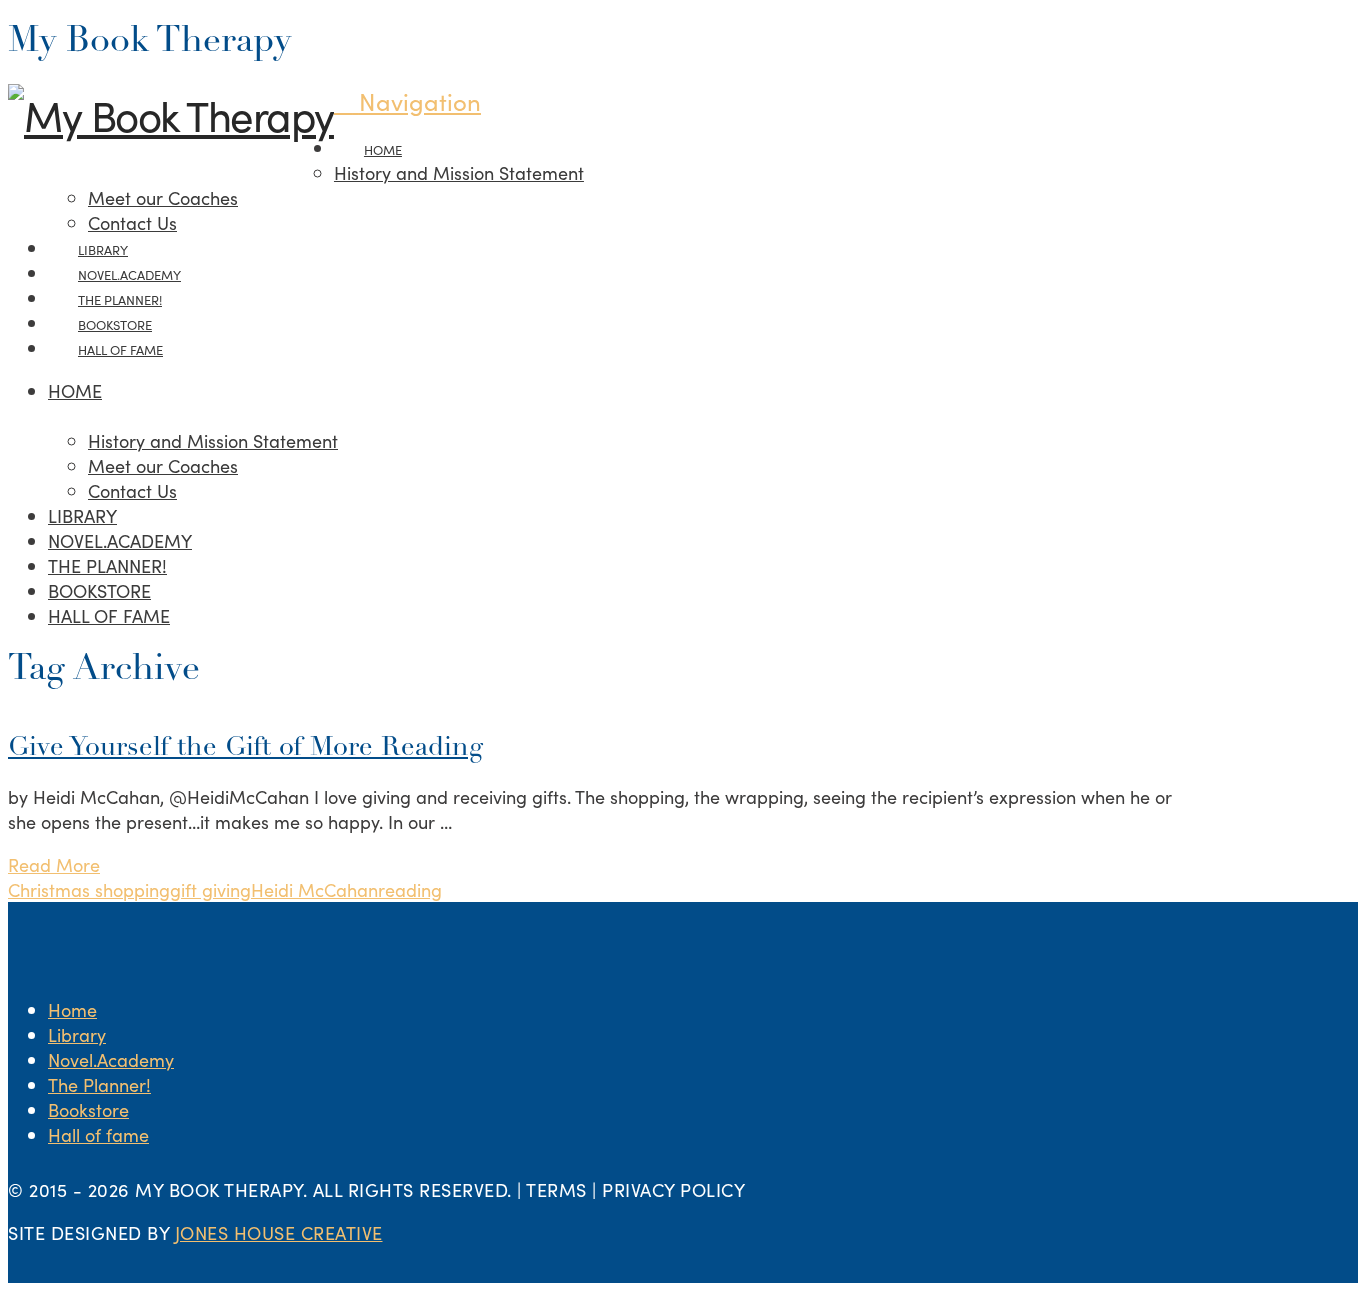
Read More (54, 864)
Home (72, 1009)
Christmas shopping (89, 889)
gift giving (210, 889)
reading (410, 889)
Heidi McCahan (314, 889)
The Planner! (99, 1084)
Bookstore (88, 1109)
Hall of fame (98, 1134)
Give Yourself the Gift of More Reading (245, 748)
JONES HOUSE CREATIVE (279, 1232)
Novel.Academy (111, 1059)
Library (77, 1034)
